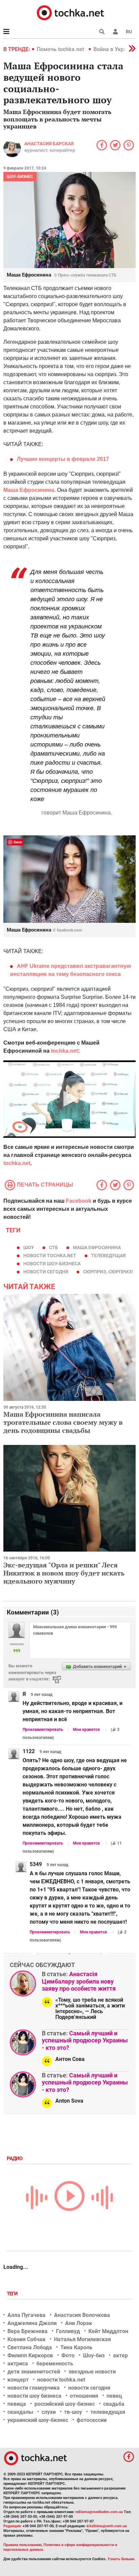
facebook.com (69, 930)
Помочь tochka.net (61, 49)
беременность (55, 2364)
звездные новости (92, 2372)
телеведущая (108, 1256)
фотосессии (92, 2420)
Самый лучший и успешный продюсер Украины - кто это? (85, 2040)
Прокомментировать (43, 1730)
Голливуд (68, 2331)
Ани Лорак (79, 2323)
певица (17, 2404)
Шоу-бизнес (20, 177)
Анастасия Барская (49, 144)
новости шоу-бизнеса (52, 1264)
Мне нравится (86, 1730)
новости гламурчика (34, 2388)
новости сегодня (46, 1272)
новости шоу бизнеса (34, 2396)
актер (120, 2355)
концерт (18, 2380)
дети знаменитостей (34, 2372)
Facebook (79, 1201)
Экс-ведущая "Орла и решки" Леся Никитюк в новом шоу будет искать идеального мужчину (64, 1573)
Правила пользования (22, 2545)
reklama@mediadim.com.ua (99, 2512)
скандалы (20, 2412)
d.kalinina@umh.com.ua (107, 2526)
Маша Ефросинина (97, 1247)
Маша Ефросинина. (30, 490)
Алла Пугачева (26, 2315)
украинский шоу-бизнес (38, 2420)
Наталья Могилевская (82, 2339)
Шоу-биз (94, 2355)
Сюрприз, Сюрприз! (108, 1272)
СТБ (53, 1247)
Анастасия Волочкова (82, 2315)
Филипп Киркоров (30, 2355)
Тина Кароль (76, 2347)
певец (114, 2396)
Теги (13, 2294)
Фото (68, 2355)
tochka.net (64, 1051)
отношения (84, 2396)
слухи (49, 2412)
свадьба (114, 2404)
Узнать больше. (121, 2559)
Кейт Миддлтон (108, 2331)
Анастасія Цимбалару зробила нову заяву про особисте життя (79, 1981)
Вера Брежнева (27, 2331)
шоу (29, 1247)
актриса (18, 2364)
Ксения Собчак (26, 2339)
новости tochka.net (50, 1256)
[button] (115, 32)
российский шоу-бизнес (65, 2404)
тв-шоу (73, 2412)
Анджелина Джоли (32, 2323)
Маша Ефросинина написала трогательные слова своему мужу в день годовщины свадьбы (63, 1422)
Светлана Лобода (30, 2347)
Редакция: (12, 2526)
